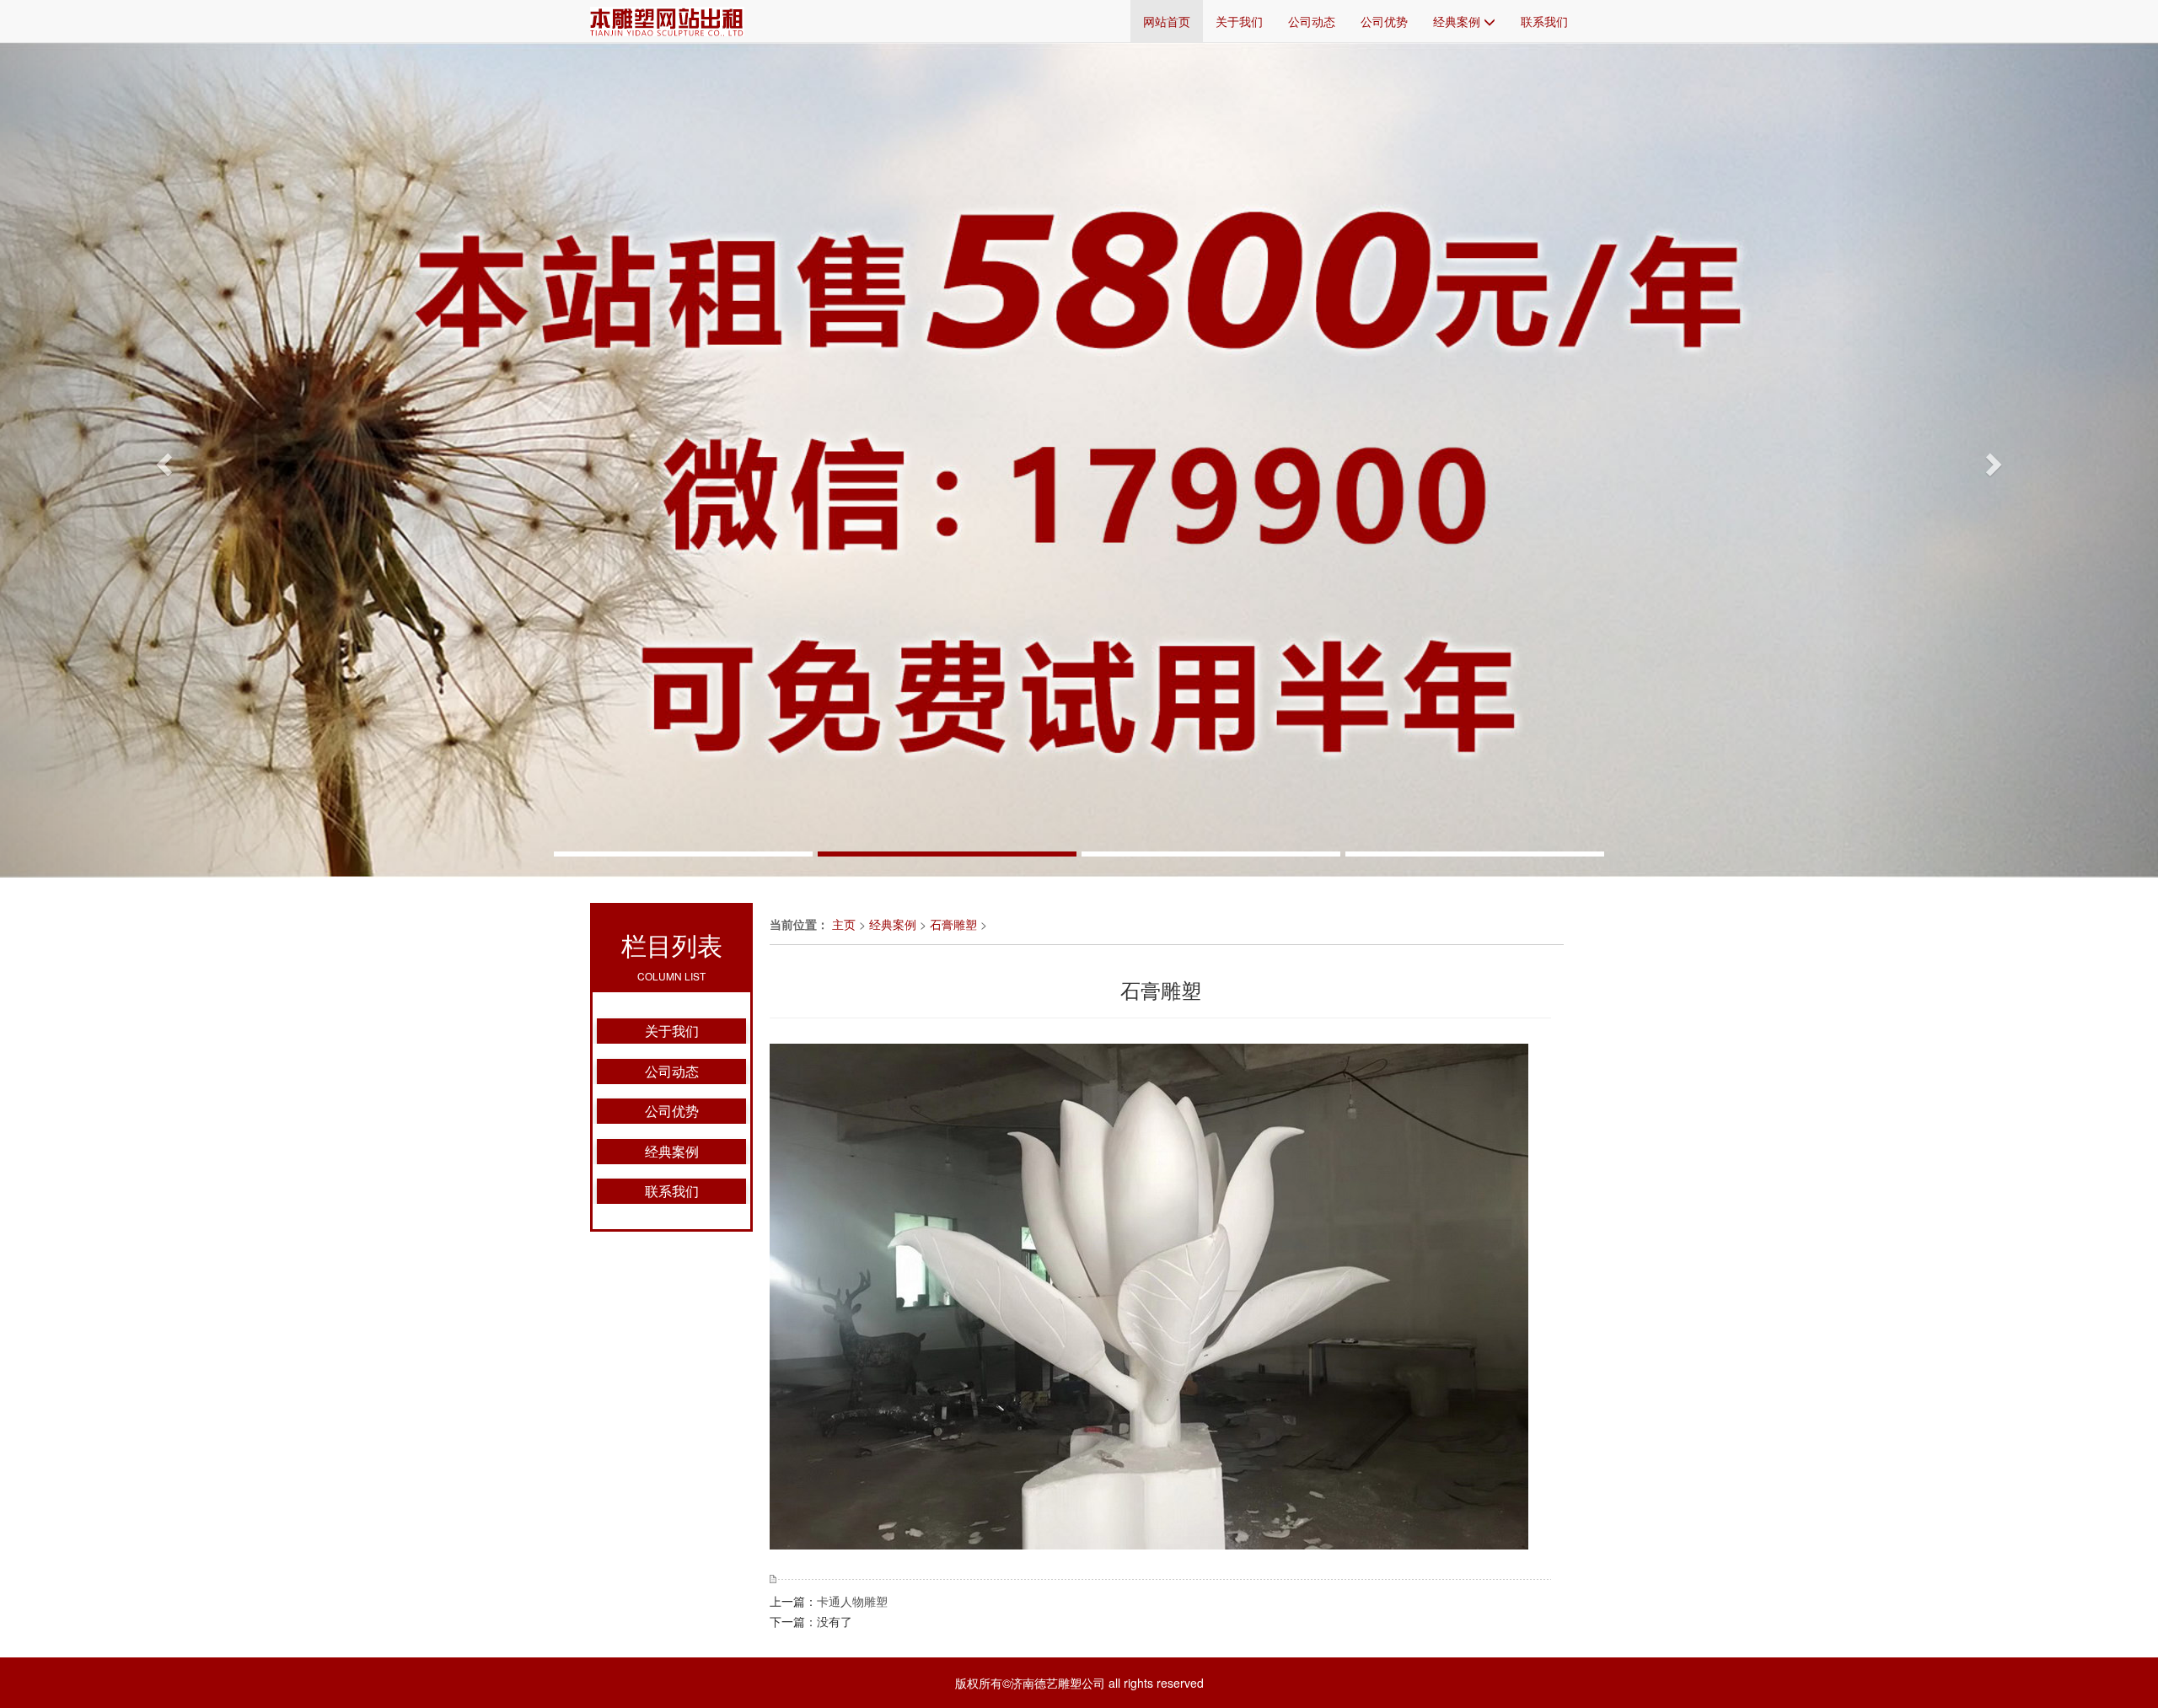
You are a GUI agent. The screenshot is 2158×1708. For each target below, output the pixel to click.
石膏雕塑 (953, 924)
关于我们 (1239, 21)
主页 (844, 924)
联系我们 (1544, 21)
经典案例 (1458, 21)
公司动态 (1312, 21)
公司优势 (1384, 21)
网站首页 (1167, 21)
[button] (162, 460)
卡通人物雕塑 (852, 1601)
